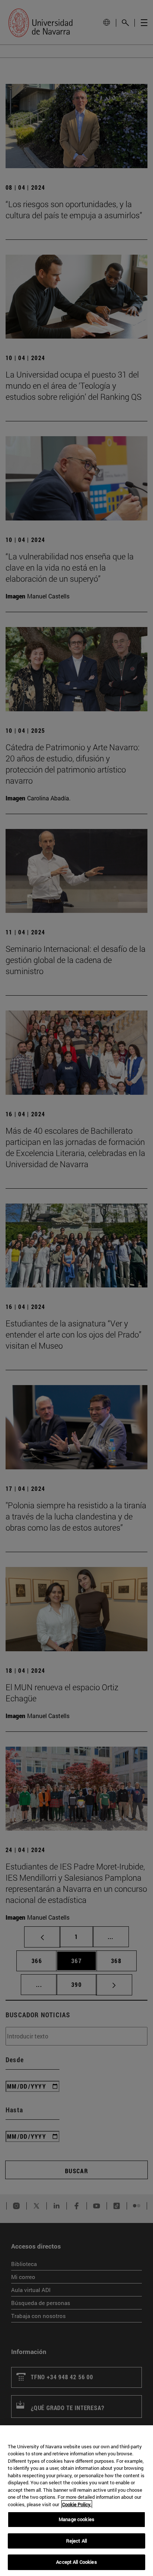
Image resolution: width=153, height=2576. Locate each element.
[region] (76, 2501)
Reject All (76, 2541)
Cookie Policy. (77, 2504)
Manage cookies (76, 2519)
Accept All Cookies (76, 2562)
